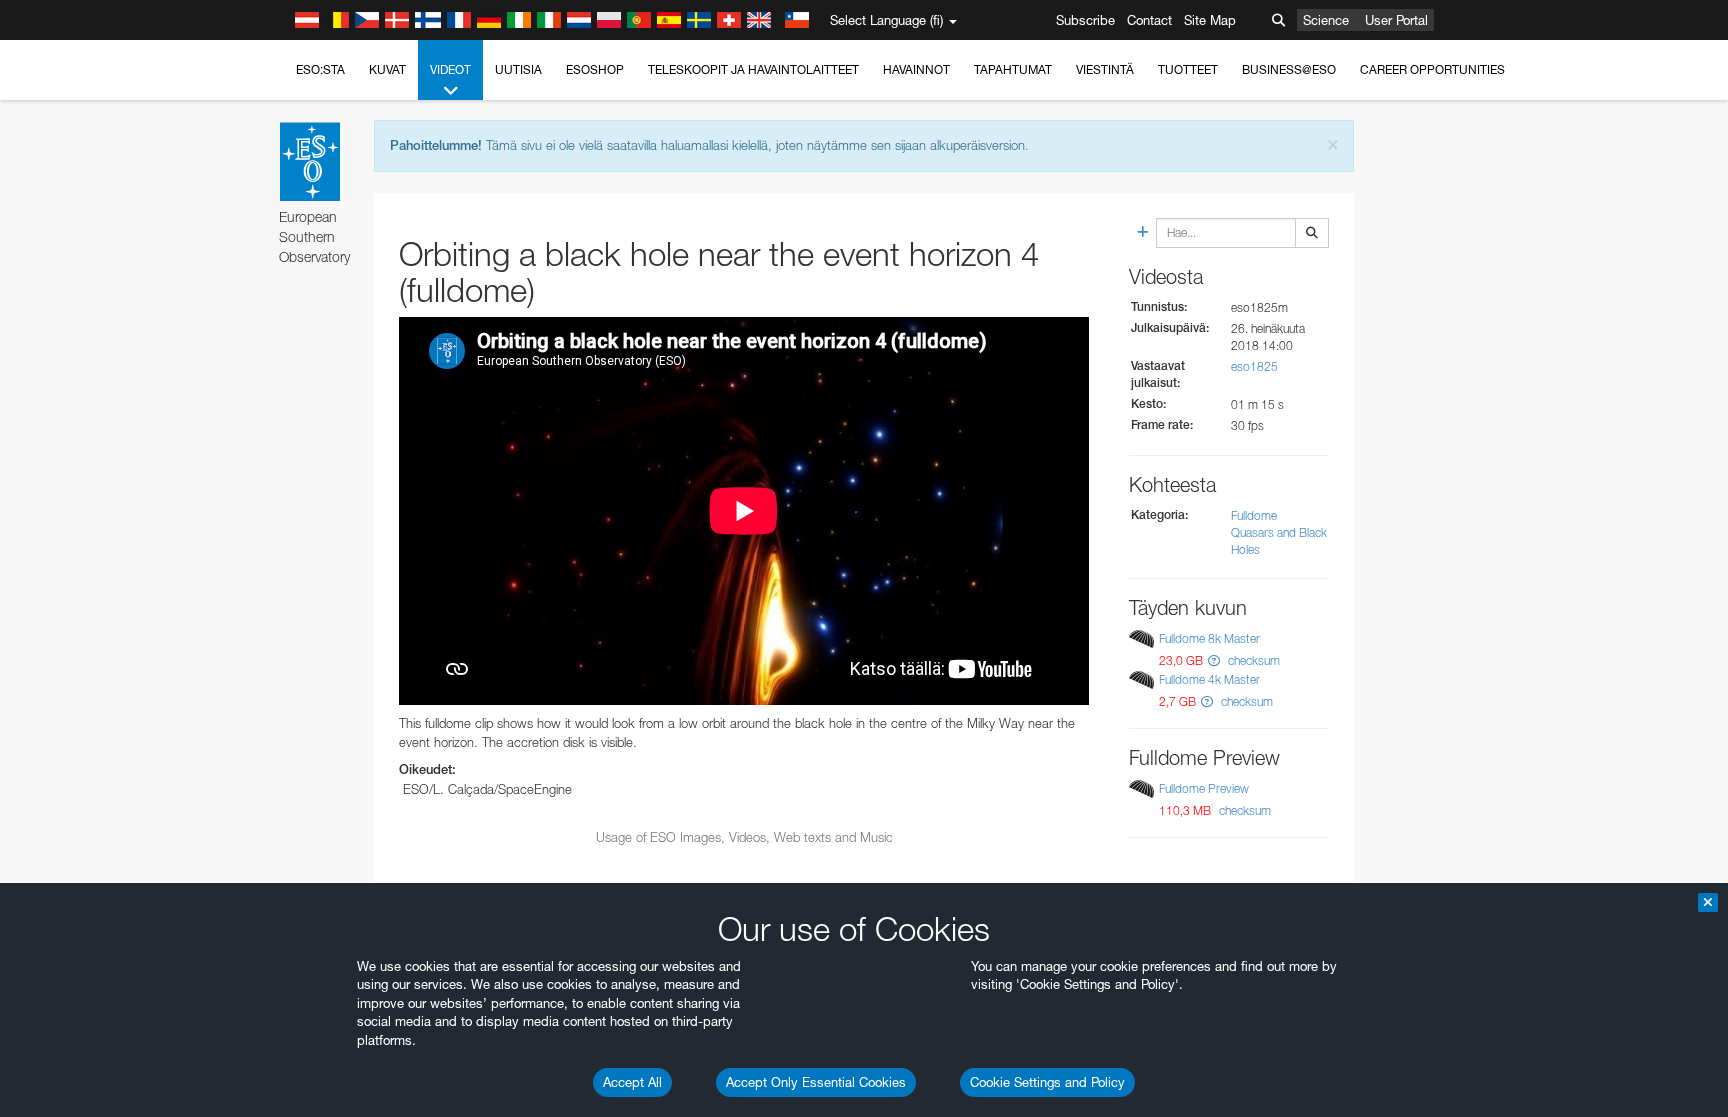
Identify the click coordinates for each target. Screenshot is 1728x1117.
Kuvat (387, 69)
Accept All (632, 1082)
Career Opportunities (1432, 69)
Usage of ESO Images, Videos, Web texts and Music (744, 837)
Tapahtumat (1013, 69)
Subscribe (1085, 20)
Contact (1149, 20)
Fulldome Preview (1204, 788)
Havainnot (916, 69)
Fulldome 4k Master (1209, 679)
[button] (1214, 660)
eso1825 (1254, 366)
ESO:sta (320, 69)
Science (1326, 20)
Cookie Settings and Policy (1047, 1082)
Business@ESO (1289, 69)
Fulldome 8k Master (1209, 638)
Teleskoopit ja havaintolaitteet (753, 69)
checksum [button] (1252, 660)
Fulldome (1254, 515)
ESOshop (595, 69)
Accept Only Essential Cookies (816, 1082)
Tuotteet (1188, 69)
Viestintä (1105, 69)
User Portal (1396, 20)
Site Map (1210, 20)
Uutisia (518, 69)
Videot (450, 69)
